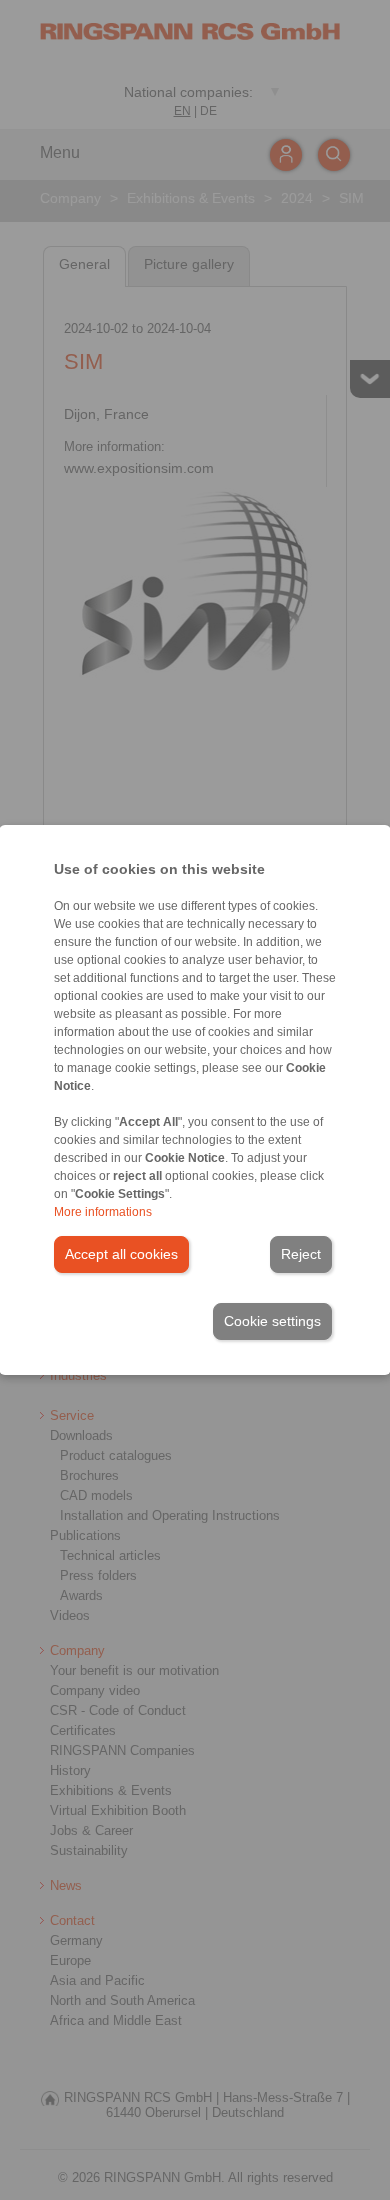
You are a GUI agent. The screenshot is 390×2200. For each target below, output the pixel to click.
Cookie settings (272, 1321)
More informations (103, 1212)
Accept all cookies (121, 1254)
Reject (301, 1254)
